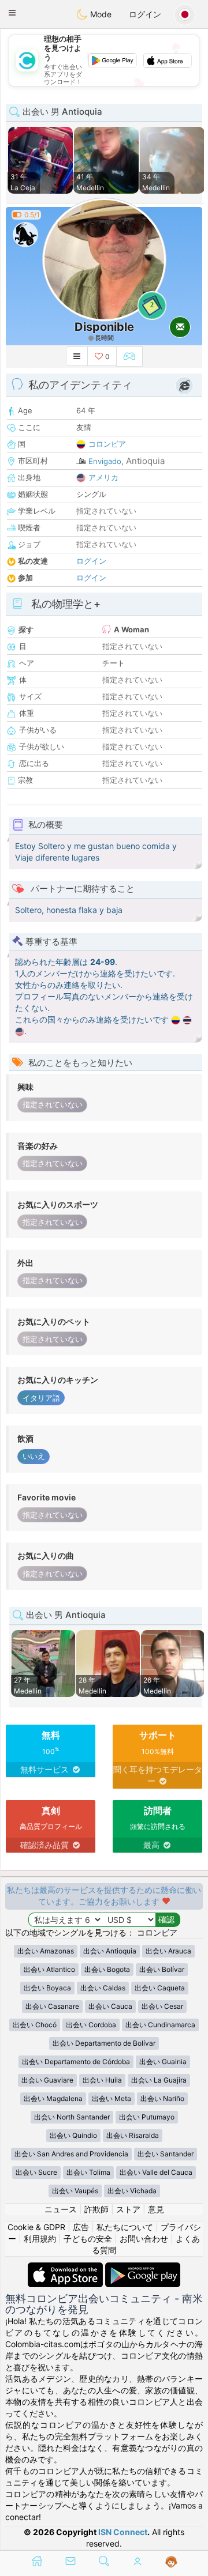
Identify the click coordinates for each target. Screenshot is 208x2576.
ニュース (61, 2209)
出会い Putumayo (147, 2117)
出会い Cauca (110, 2006)
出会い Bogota (107, 1969)
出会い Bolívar (162, 1969)
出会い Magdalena (53, 2098)
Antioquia (145, 461)
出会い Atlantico (49, 1969)
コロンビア (107, 444)
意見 (156, 2209)
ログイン (145, 14)
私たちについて (125, 2227)
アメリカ (103, 477)
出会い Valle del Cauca (156, 2172)
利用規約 (40, 2239)
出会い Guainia (163, 2062)
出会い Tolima (88, 2172)
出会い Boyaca (47, 1988)
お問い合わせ (144, 2239)
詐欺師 (96, 2209)
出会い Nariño (162, 2098)
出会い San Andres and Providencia (71, 2154)
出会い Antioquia (110, 1951)
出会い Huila (102, 2080)
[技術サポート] (171, 2562)
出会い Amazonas (46, 1951)
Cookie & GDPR (36, 2227)
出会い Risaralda (133, 2135)
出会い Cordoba (91, 2025)
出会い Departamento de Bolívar (104, 2043)
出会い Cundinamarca (160, 2025)
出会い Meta (112, 2098)
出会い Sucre (36, 2172)
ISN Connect (123, 2532)
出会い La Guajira (159, 2080)
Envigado (105, 461)
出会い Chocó (35, 2025)
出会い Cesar (162, 2006)
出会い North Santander (72, 2117)
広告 (81, 2227)
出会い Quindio (73, 2135)
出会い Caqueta (160, 1988)
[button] (12, 13)
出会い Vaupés (75, 2191)
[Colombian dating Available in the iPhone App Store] (66, 2268)
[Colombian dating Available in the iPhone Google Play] (143, 2268)
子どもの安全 (88, 2239)
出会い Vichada (132, 2191)
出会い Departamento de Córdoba (76, 2062)
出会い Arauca (168, 1951)
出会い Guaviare (47, 2080)
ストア (128, 2209)
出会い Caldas (103, 1988)
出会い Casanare (52, 2006)
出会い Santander (166, 2154)
